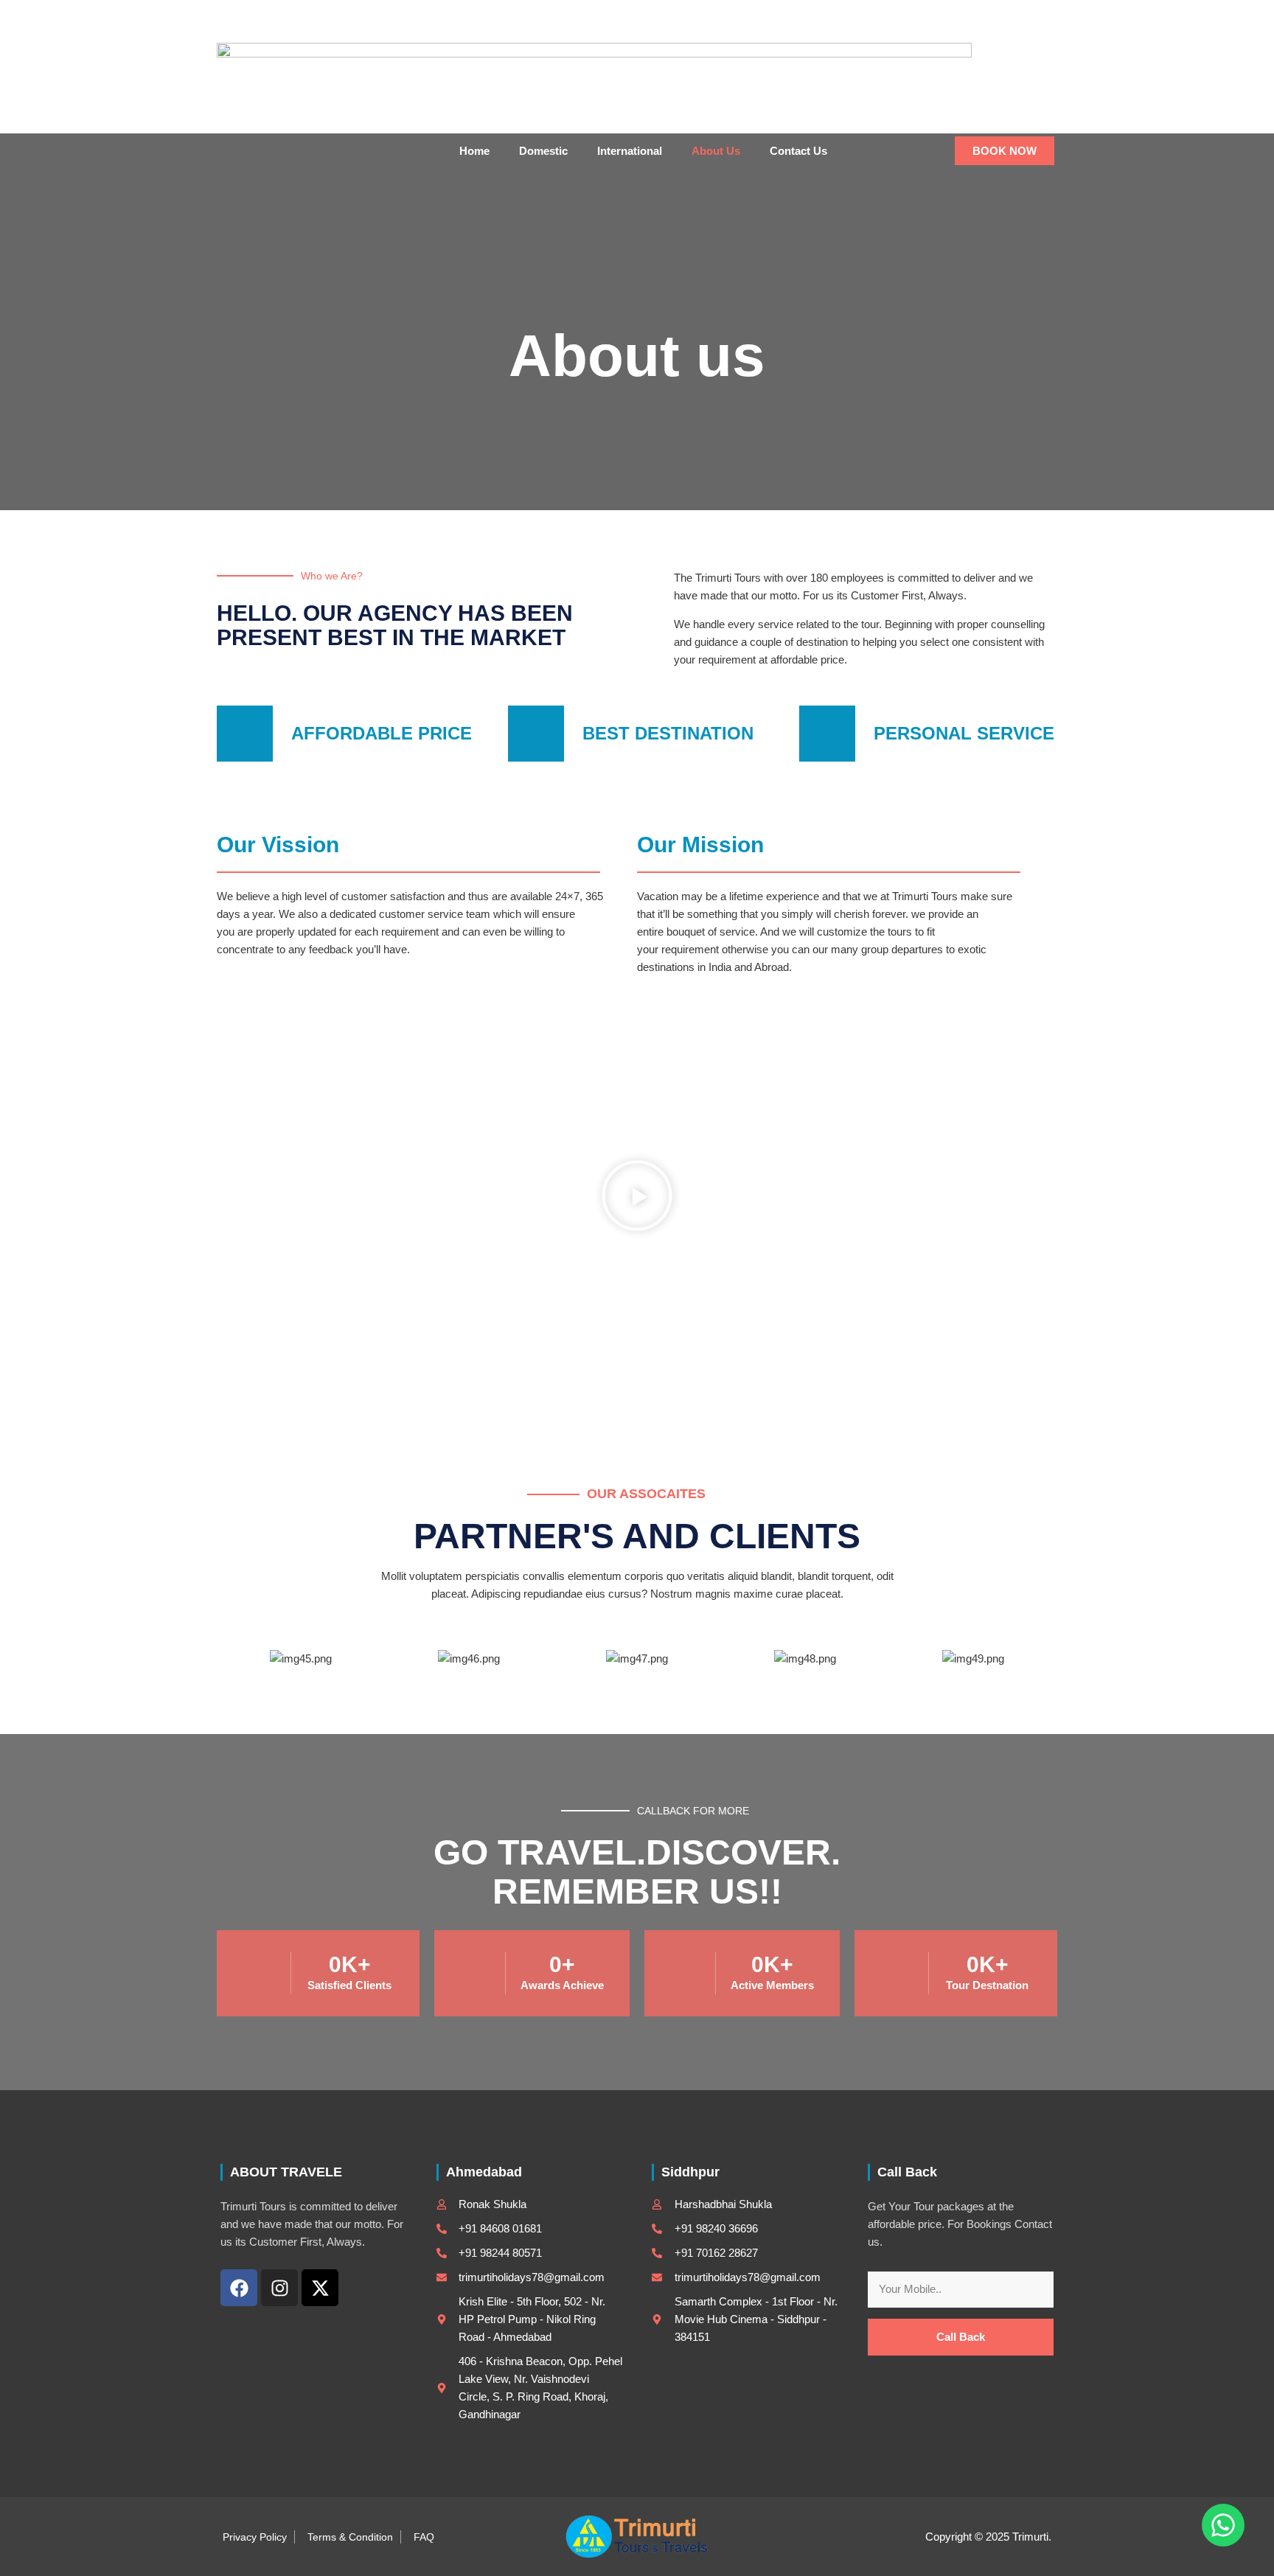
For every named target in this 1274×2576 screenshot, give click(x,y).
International (630, 151)
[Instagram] (1002, 15)
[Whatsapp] (1223, 2525)
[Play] (637, 1198)
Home (474, 151)
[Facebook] (977, 15)
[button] (1038, 15)
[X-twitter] (320, 2288)
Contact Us (798, 151)
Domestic (543, 151)
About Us (716, 151)
